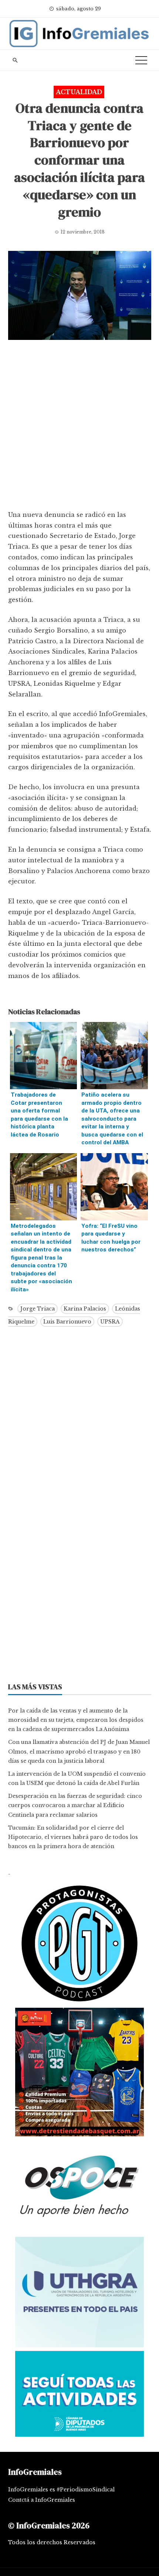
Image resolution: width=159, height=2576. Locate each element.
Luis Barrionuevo (67, 1322)
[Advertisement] (79, 427)
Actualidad (79, 92)
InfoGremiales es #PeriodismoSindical (61, 2490)
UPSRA (110, 1322)
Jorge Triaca (38, 1309)
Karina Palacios (85, 1309)
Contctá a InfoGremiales (42, 2500)
